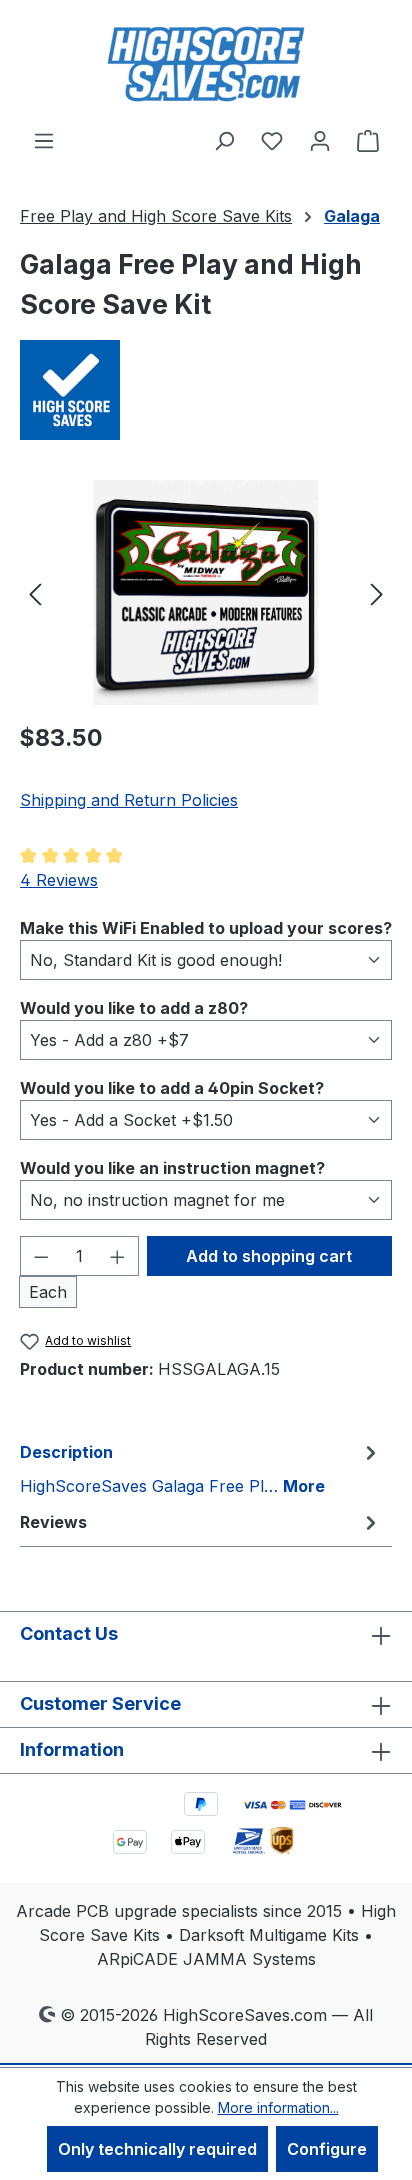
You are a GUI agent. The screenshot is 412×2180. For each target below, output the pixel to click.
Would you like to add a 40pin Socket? (172, 1087)
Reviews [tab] (53, 1522)
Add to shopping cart (269, 1256)
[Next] (377, 592)
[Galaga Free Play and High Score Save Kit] (205, 592)
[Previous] (35, 592)
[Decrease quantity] (41, 1256)
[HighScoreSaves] (206, 390)
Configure (327, 2149)
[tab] (201, 1468)
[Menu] (44, 140)
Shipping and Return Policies (129, 800)
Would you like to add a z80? (134, 1007)
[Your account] (320, 140)
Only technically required (157, 2149)
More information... (278, 2107)
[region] (206, 592)
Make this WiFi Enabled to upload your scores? (206, 927)
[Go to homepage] (206, 64)
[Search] (224, 140)
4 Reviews (59, 880)
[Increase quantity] (118, 1256)
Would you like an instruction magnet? (172, 1167)
